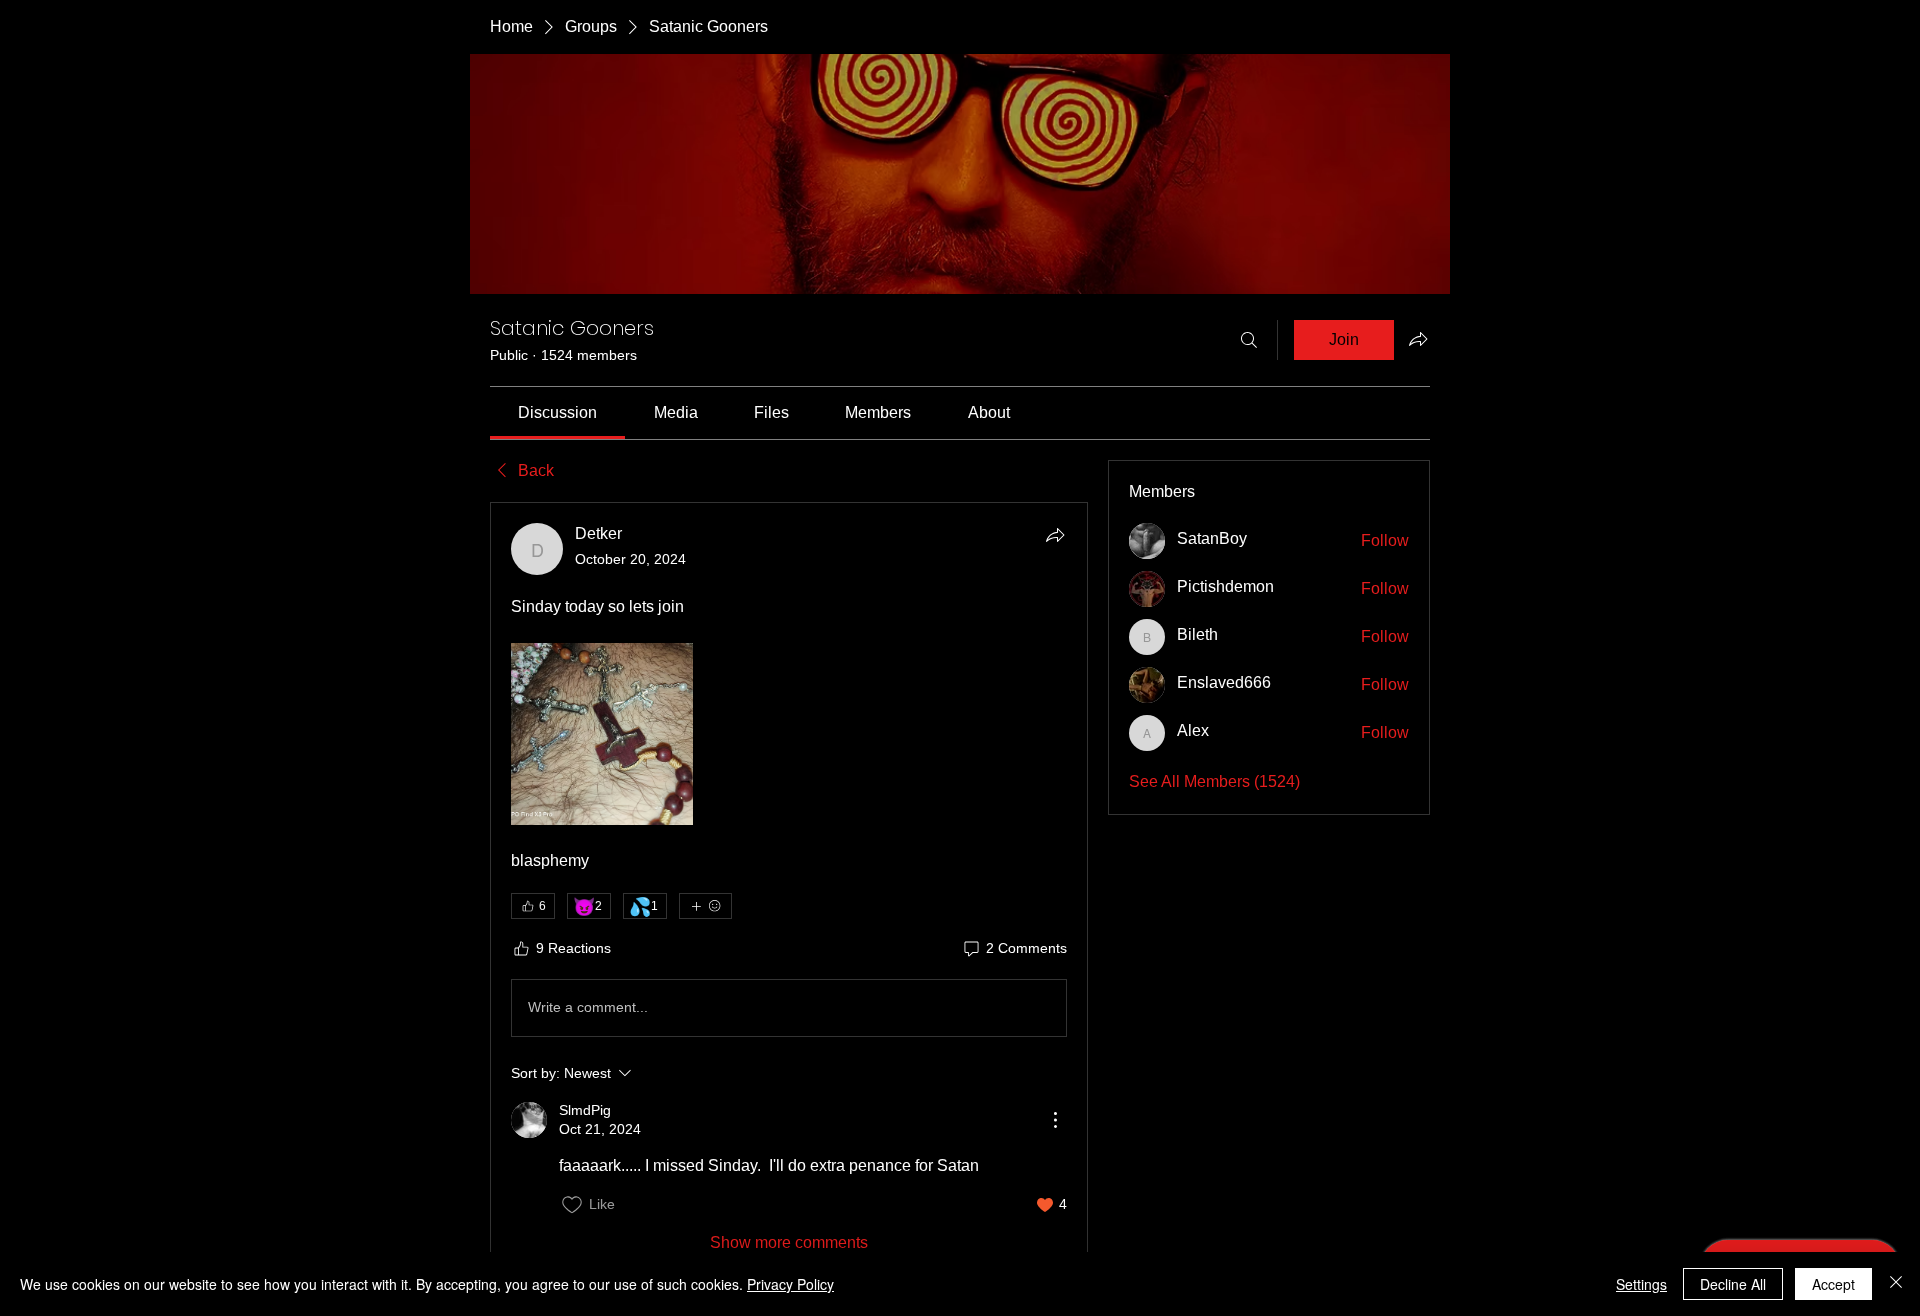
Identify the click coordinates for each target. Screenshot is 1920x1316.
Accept (1833, 1284)
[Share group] (1418, 339)
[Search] (1249, 340)
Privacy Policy (790, 1284)
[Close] (1896, 1284)
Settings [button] (1641, 1284)
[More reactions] (705, 906)
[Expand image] (602, 734)
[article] (789, 889)
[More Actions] (1055, 1120)
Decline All (1733, 1284)
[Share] (1055, 535)
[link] (557, 412)
